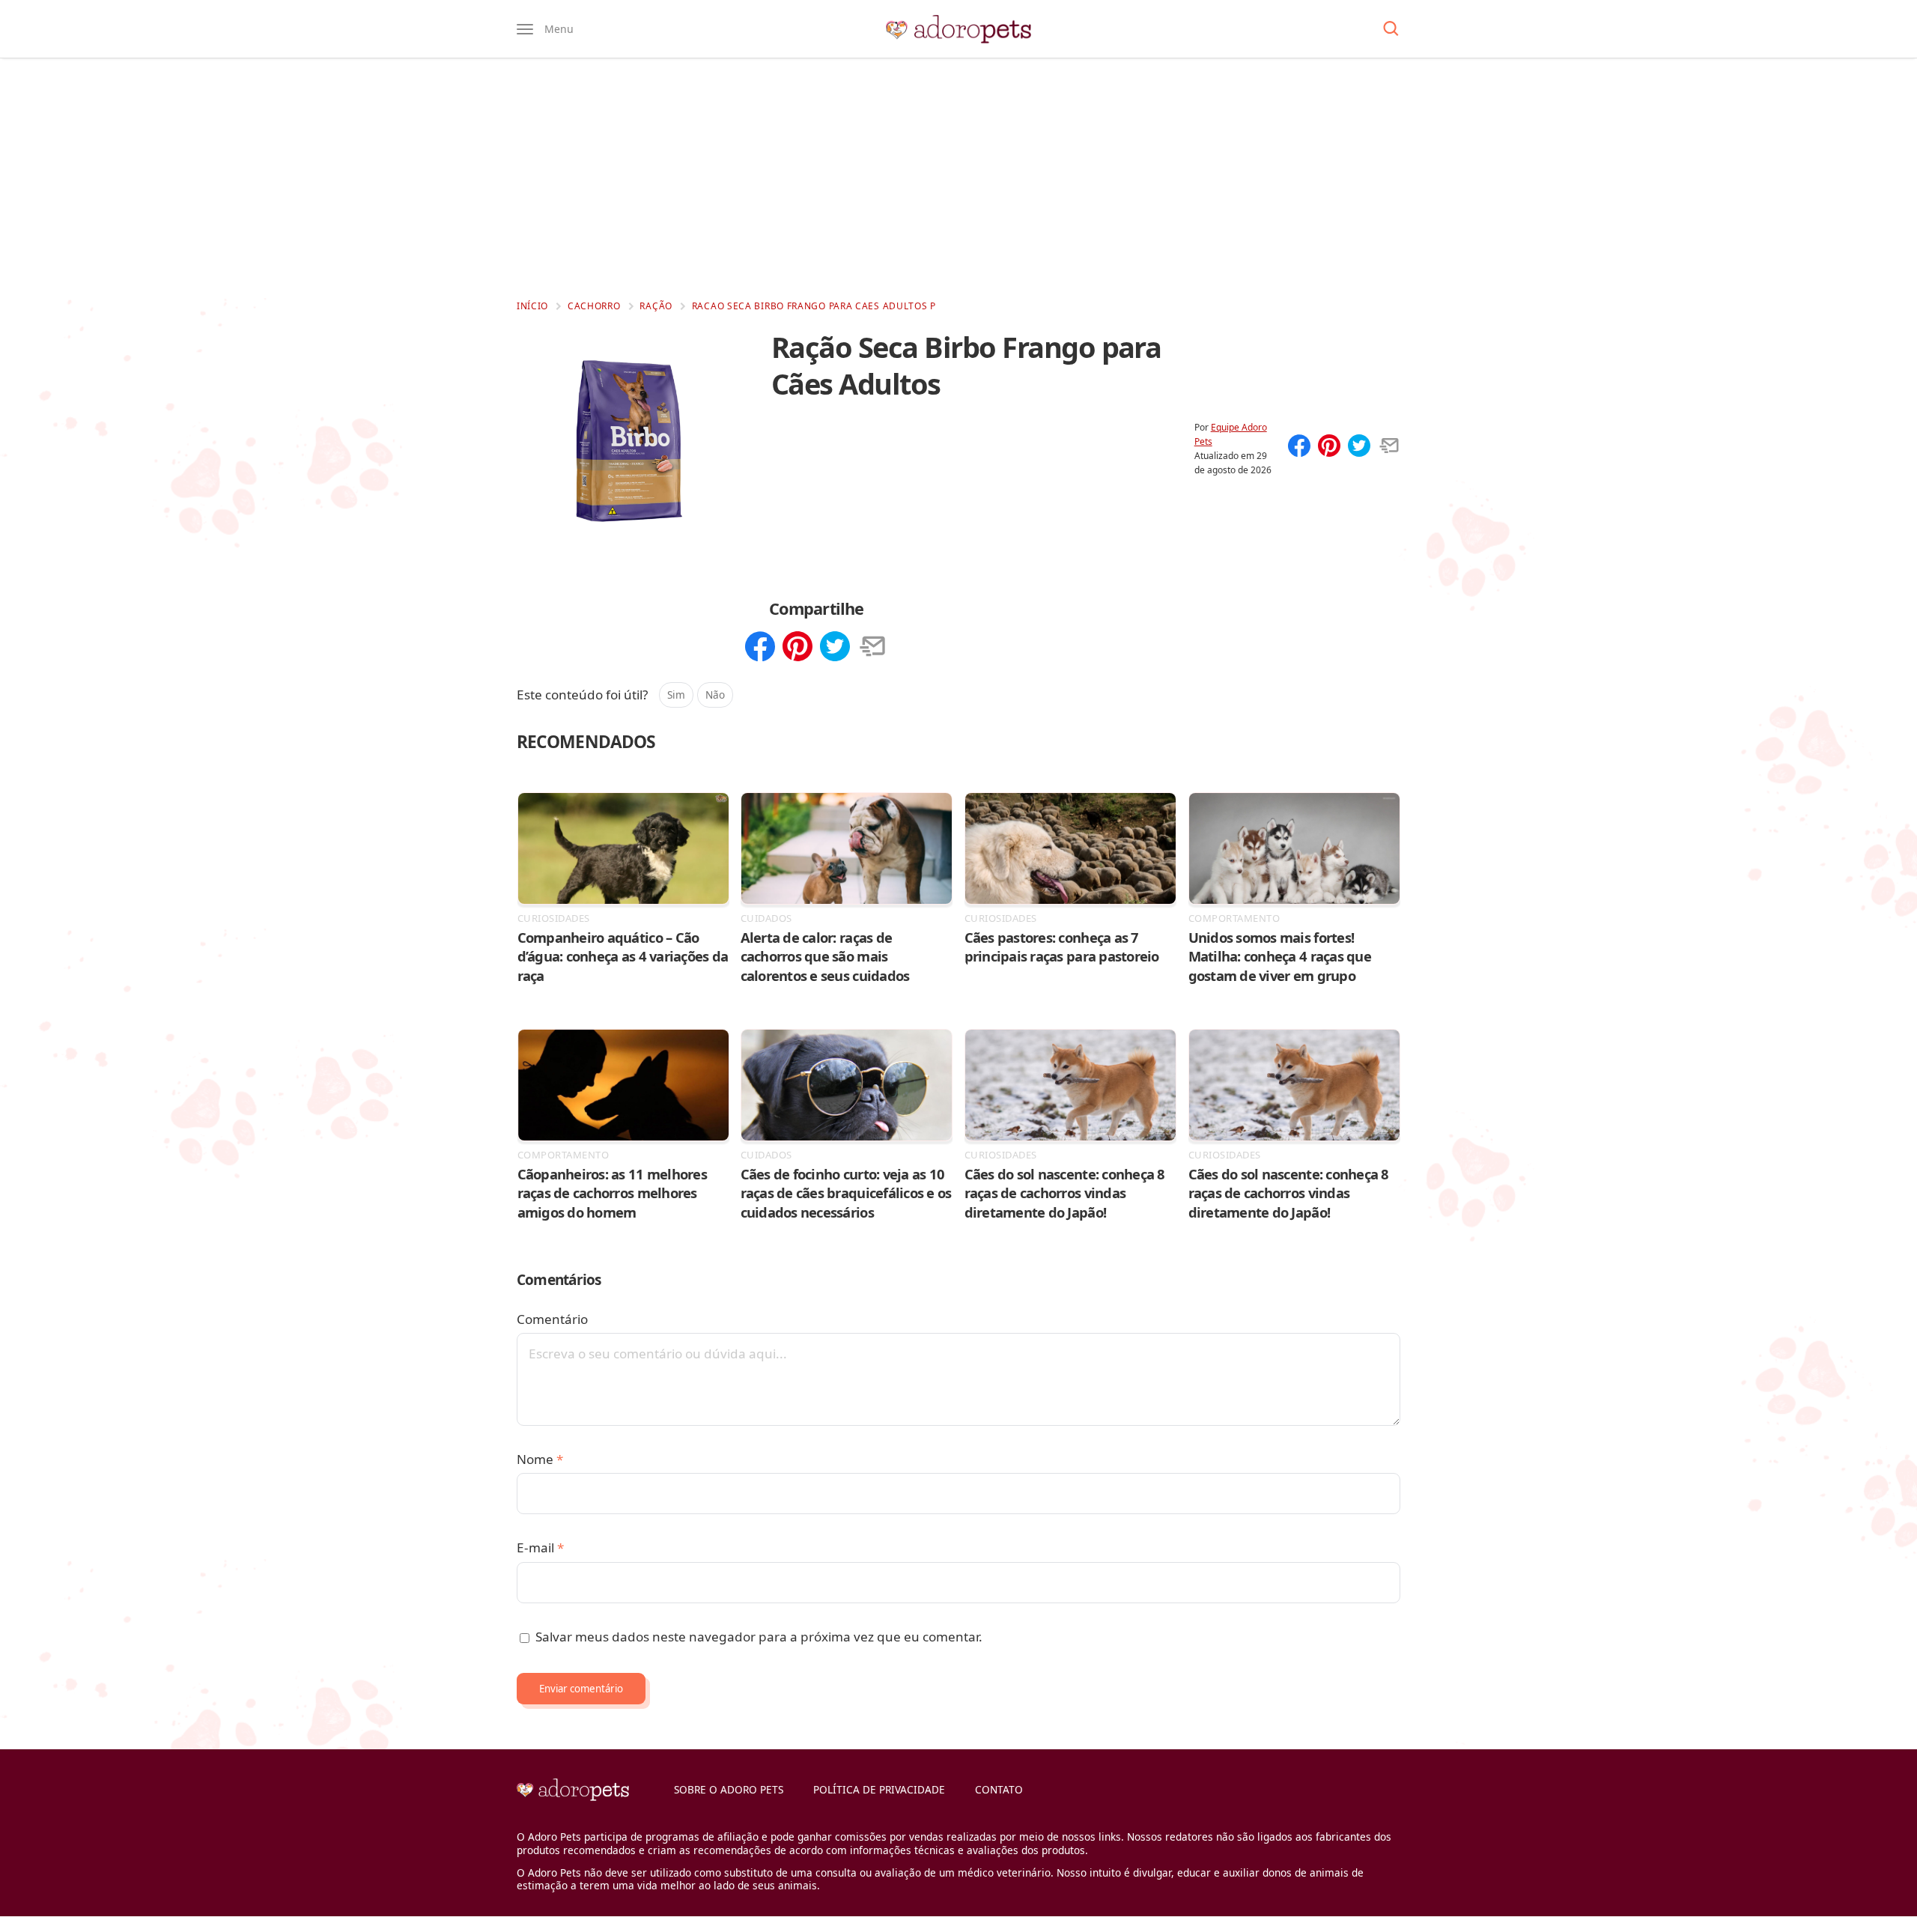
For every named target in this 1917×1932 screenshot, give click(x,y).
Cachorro (594, 306)
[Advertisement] (958, 178)
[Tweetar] (1359, 447)
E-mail (540, 1547)
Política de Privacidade (879, 1789)
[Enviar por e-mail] (1389, 447)
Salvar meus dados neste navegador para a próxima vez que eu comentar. (759, 1637)
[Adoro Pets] (958, 29)
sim (676, 695)
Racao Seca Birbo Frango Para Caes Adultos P (814, 306)
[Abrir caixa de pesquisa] (1391, 29)
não (715, 695)
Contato (999, 1789)
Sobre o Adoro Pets (729, 1789)
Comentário (552, 1319)
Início (532, 306)
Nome (540, 1459)
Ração (656, 306)
